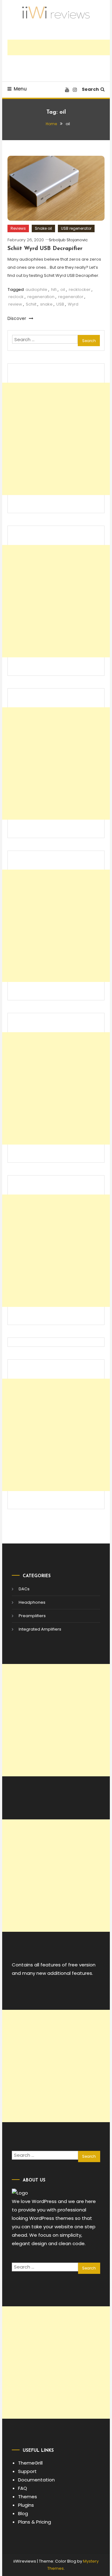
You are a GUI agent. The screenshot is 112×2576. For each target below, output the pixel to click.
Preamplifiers (32, 1616)
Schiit (31, 304)
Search (90, 89)
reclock (16, 297)
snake (46, 304)
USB (60, 304)
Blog (23, 2513)
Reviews (18, 228)
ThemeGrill (30, 2463)
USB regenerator (76, 228)
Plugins (26, 2505)
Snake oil (43, 228)
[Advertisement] (60, 47)
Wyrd (73, 304)
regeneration (41, 297)
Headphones (32, 1602)
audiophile (36, 289)
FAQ (23, 2488)
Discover (17, 318)
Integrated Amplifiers (40, 1629)
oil (63, 289)
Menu (20, 89)
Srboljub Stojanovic (68, 240)
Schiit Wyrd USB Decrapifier (45, 249)
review (15, 304)
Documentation (36, 2480)
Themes (28, 2497)
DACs (24, 1589)
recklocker (80, 289)
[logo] (20, 2193)
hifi (54, 289)
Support (27, 2471)
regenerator (71, 297)
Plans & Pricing (35, 2522)
